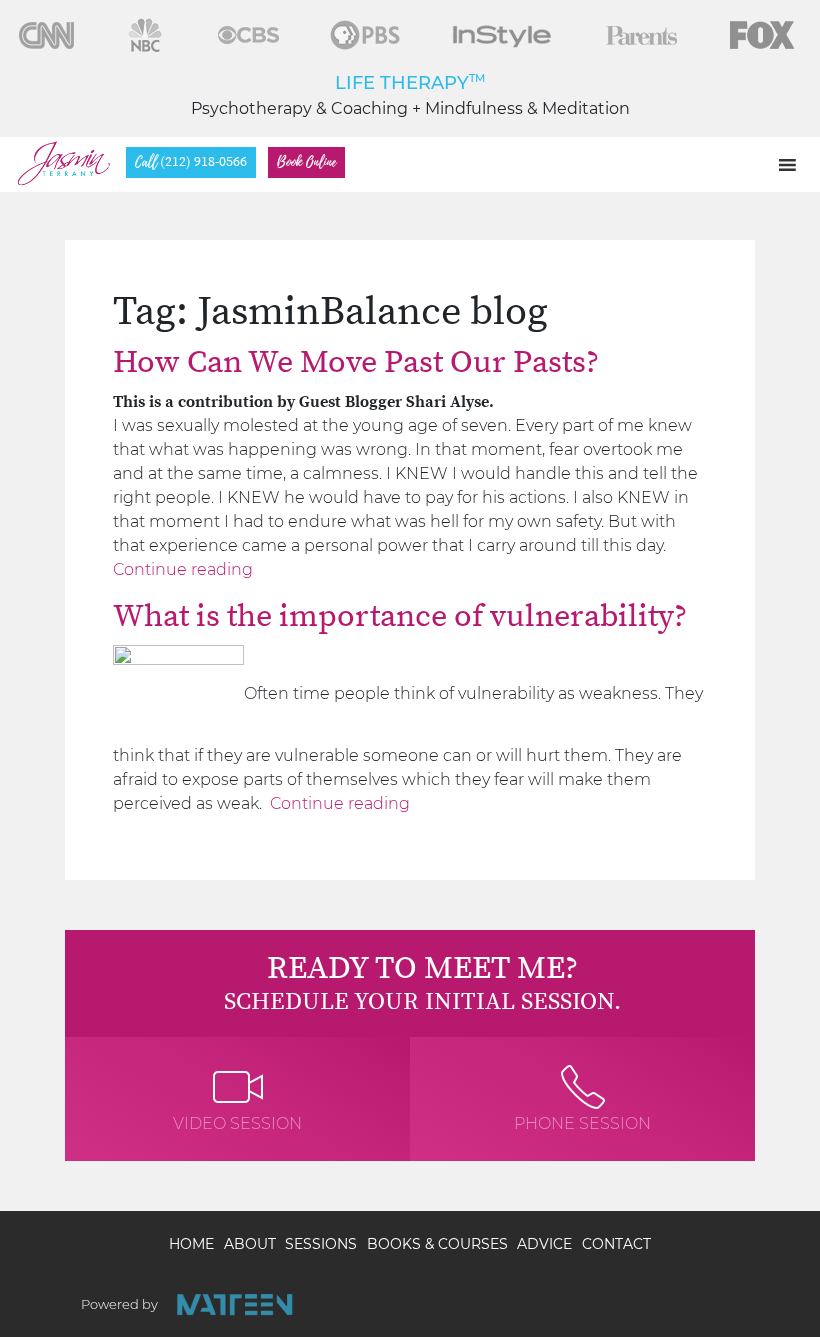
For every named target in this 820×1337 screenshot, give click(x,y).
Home (191, 1244)
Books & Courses (437, 1244)
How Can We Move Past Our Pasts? (356, 363)
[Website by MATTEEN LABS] (234, 1304)
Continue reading (183, 569)
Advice (544, 1244)
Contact (616, 1244)
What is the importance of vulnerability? (400, 617)
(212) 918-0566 (191, 162)
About (250, 1244)
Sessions (321, 1244)
